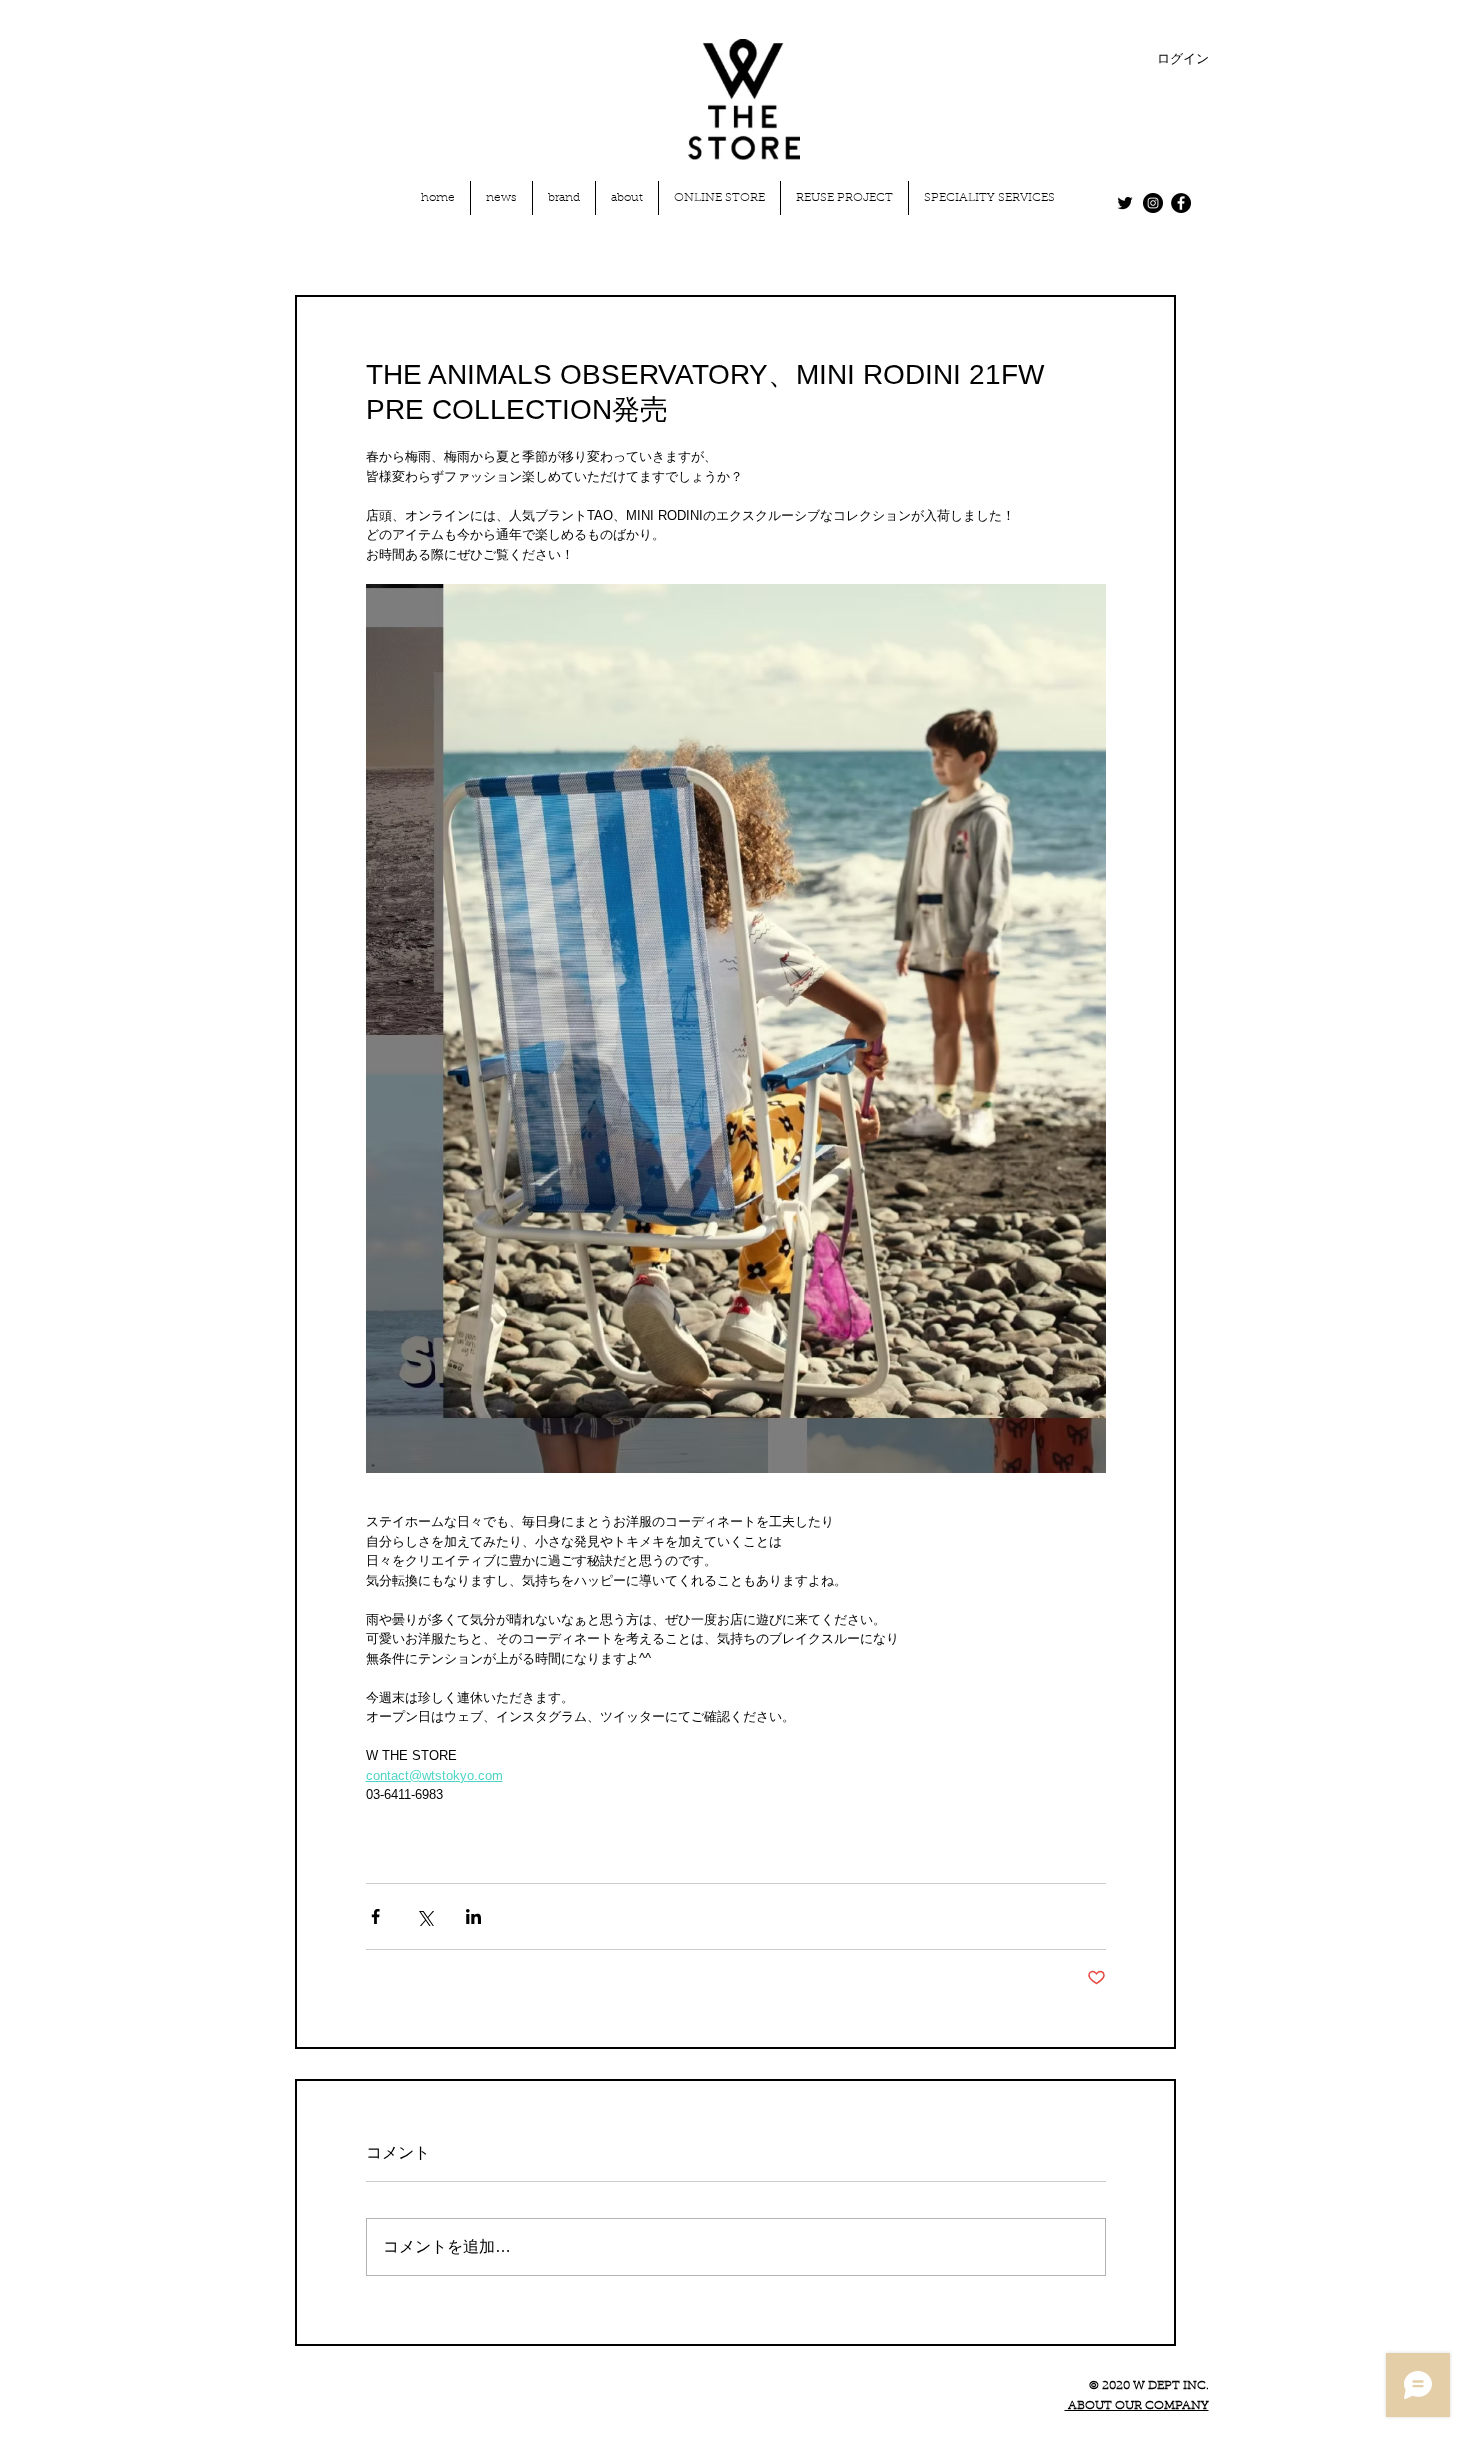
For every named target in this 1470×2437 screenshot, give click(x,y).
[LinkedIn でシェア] (473, 1916)
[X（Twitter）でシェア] (424, 1916)
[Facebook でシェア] (375, 1916)
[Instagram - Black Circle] (1153, 203)
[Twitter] (1125, 203)
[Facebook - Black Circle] (1181, 203)
